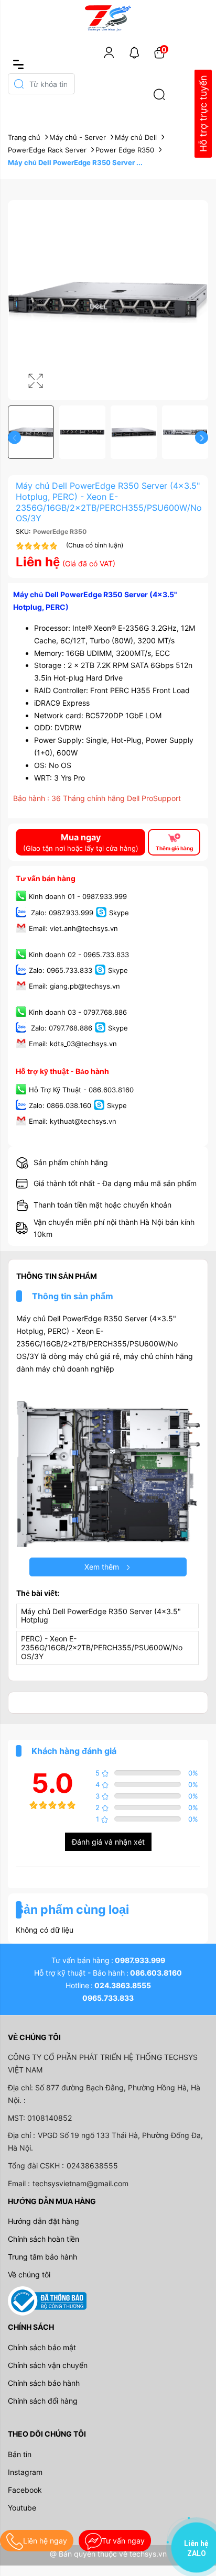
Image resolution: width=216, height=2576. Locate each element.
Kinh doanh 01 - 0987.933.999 (78, 897)
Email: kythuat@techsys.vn (73, 1121)
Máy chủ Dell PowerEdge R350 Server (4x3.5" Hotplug (101, 1616)
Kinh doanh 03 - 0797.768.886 (78, 1012)
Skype (119, 913)
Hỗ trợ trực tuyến (203, 114)
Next (202, 438)
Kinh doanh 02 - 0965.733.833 (79, 955)
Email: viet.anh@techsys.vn (73, 928)
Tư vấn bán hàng (46, 878)
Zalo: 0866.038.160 (60, 1105)
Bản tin (20, 2454)
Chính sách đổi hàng (43, 2401)
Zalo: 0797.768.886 (61, 1028)
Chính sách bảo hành (44, 2383)
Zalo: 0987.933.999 (61, 913)
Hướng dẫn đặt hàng (44, 2221)
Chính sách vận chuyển (48, 2365)
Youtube (22, 2508)
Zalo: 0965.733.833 (61, 970)
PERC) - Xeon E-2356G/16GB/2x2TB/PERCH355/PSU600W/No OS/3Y (102, 1647)
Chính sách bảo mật (42, 2347)
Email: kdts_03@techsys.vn (73, 1044)
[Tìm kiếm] (159, 94)
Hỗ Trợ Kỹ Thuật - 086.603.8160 (81, 1090)
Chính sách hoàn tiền (44, 2239)
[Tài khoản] (109, 52)
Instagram (25, 2472)
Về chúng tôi (29, 2274)
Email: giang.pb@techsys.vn (74, 986)
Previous (14, 438)
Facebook (25, 2490)
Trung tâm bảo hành (42, 2257)
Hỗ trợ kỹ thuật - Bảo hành (62, 1071)
